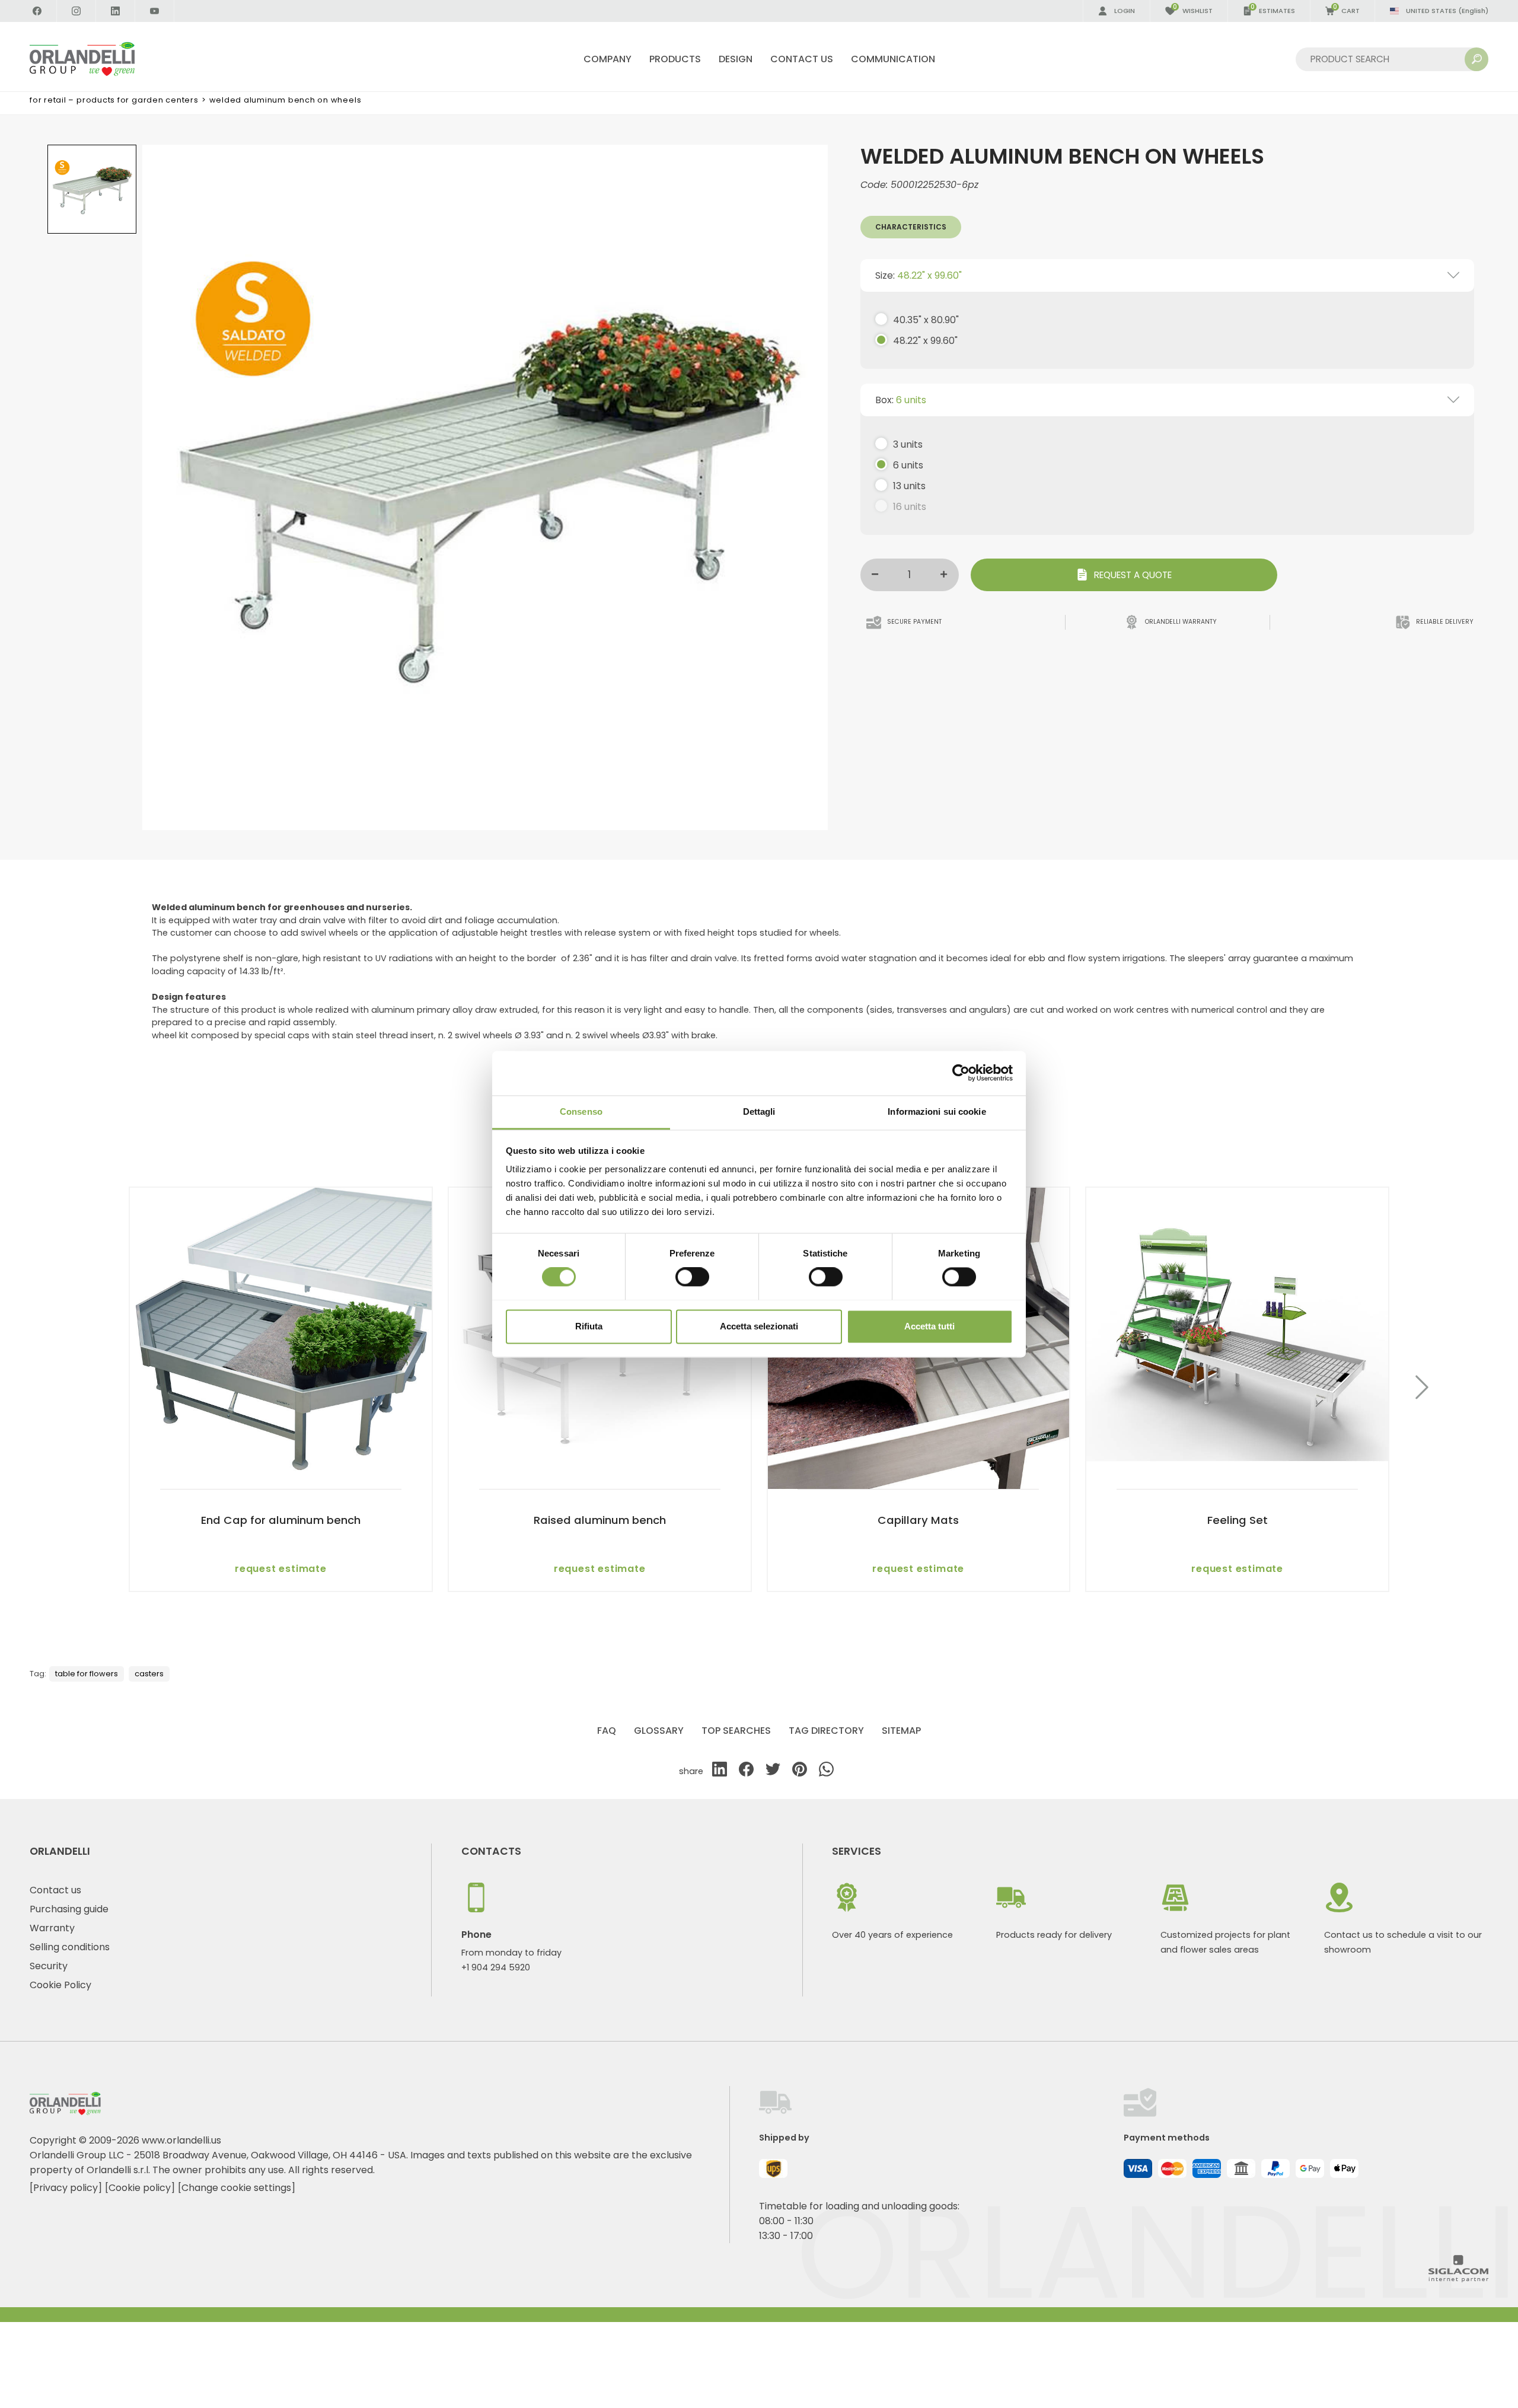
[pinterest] (800, 1771)
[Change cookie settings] (237, 2188)
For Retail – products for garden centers (114, 100)
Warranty (52, 1928)
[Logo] (96, 59)
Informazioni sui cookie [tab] (937, 1111)
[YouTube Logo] (155, 11)
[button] (1422, 1389)
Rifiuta (589, 1326)
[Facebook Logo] (37, 11)
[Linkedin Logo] (116, 11)
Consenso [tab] (581, 1111)
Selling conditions (70, 1947)
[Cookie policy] (140, 2188)
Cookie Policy (60, 1985)
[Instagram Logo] (76, 11)
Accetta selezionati (759, 1326)
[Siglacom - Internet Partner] (1458, 2279)
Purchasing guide (69, 1909)
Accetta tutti (929, 1326)
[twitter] (773, 1771)
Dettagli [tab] (759, 1111)
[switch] (692, 1277)
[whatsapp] (826, 1771)
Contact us (55, 1890)
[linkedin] (720, 1771)
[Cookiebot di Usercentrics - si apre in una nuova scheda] (961, 1073)
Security (49, 1966)
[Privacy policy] (66, 2188)
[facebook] (746, 1771)
